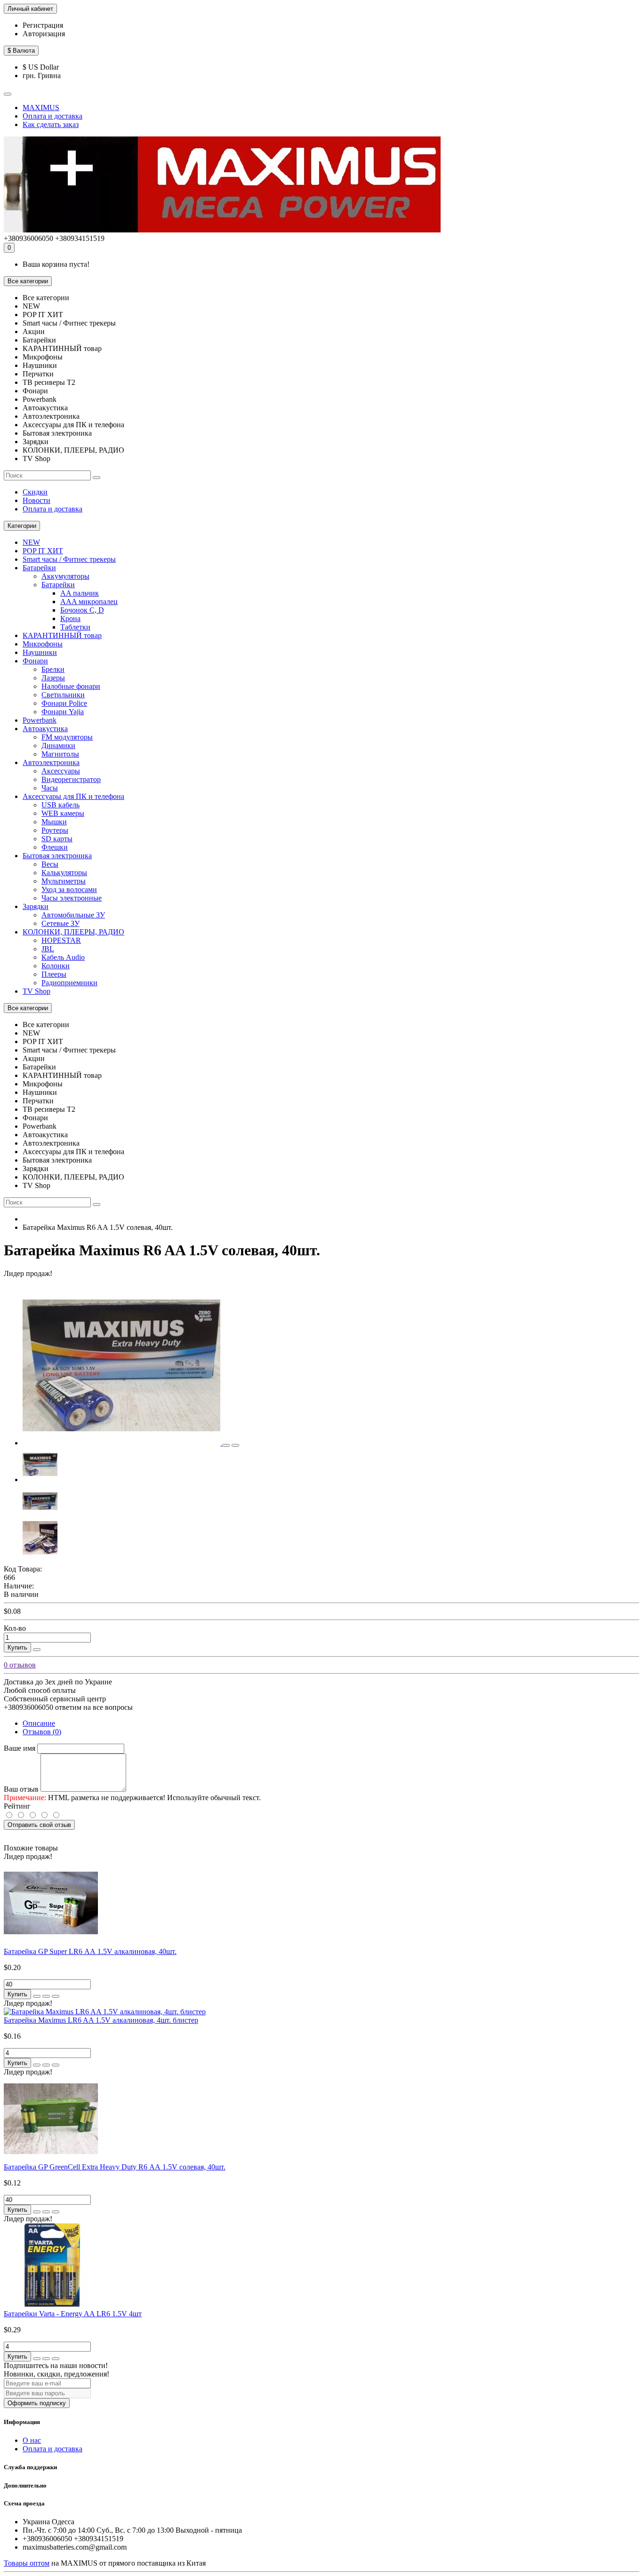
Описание (39, 1723)
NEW (31, 542)
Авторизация (44, 34)
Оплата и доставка (52, 116)
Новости (36, 500)
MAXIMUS (41, 108)
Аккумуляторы (65, 576)
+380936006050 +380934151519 (54, 238)
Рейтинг (17, 1806)
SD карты (57, 839)
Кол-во (15, 1628)
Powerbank (40, 720)
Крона (70, 618)
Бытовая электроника (57, 856)
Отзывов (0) (42, 1732)
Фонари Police (64, 703)
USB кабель (60, 805)
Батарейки (39, 568)
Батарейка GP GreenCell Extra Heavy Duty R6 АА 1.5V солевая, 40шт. (115, 2167)
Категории (22, 526)
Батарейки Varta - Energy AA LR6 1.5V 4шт (73, 2314)
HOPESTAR (61, 940)
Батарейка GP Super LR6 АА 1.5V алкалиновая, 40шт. (90, 1951)
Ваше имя (20, 1748)
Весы (50, 864)
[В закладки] (226, 1445)
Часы (50, 788)
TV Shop (36, 991)
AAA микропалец (89, 602)
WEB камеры (63, 813)
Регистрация (43, 25)
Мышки (54, 822)
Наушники (40, 652)
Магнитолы (60, 754)
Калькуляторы (64, 873)
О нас (32, 2440)
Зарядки (36, 906)
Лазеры (53, 678)
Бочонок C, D (82, 610)
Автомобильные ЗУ (73, 915)
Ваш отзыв (21, 1789)
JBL (48, 949)
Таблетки (75, 627)
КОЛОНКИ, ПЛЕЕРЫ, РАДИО (73, 932)
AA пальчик (80, 593)
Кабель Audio (63, 957)
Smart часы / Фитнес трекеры (69, 559)
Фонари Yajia (63, 712)
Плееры (54, 974)
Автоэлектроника (51, 762)
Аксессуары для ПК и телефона (73, 796)
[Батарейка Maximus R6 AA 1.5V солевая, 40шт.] (122, 1443)
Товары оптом (27, 2563)
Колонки (56, 966)
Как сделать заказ (51, 124)
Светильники (63, 695)
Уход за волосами (69, 889)
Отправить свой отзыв (39, 1825)
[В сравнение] (235, 1445)
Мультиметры (64, 881)
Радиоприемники (69, 983)
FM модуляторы (67, 737)
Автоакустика (45, 729)
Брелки (53, 669)
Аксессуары (61, 771)
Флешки (55, 847)
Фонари (35, 661)
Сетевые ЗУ (60, 923)
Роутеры (55, 830)
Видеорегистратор (71, 779)
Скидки (35, 492)
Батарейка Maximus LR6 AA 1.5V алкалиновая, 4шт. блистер (101, 2020)
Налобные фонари (71, 686)
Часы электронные (72, 898)
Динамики (58, 746)
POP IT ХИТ (43, 551)
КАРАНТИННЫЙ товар (62, 635)
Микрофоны (43, 644)
